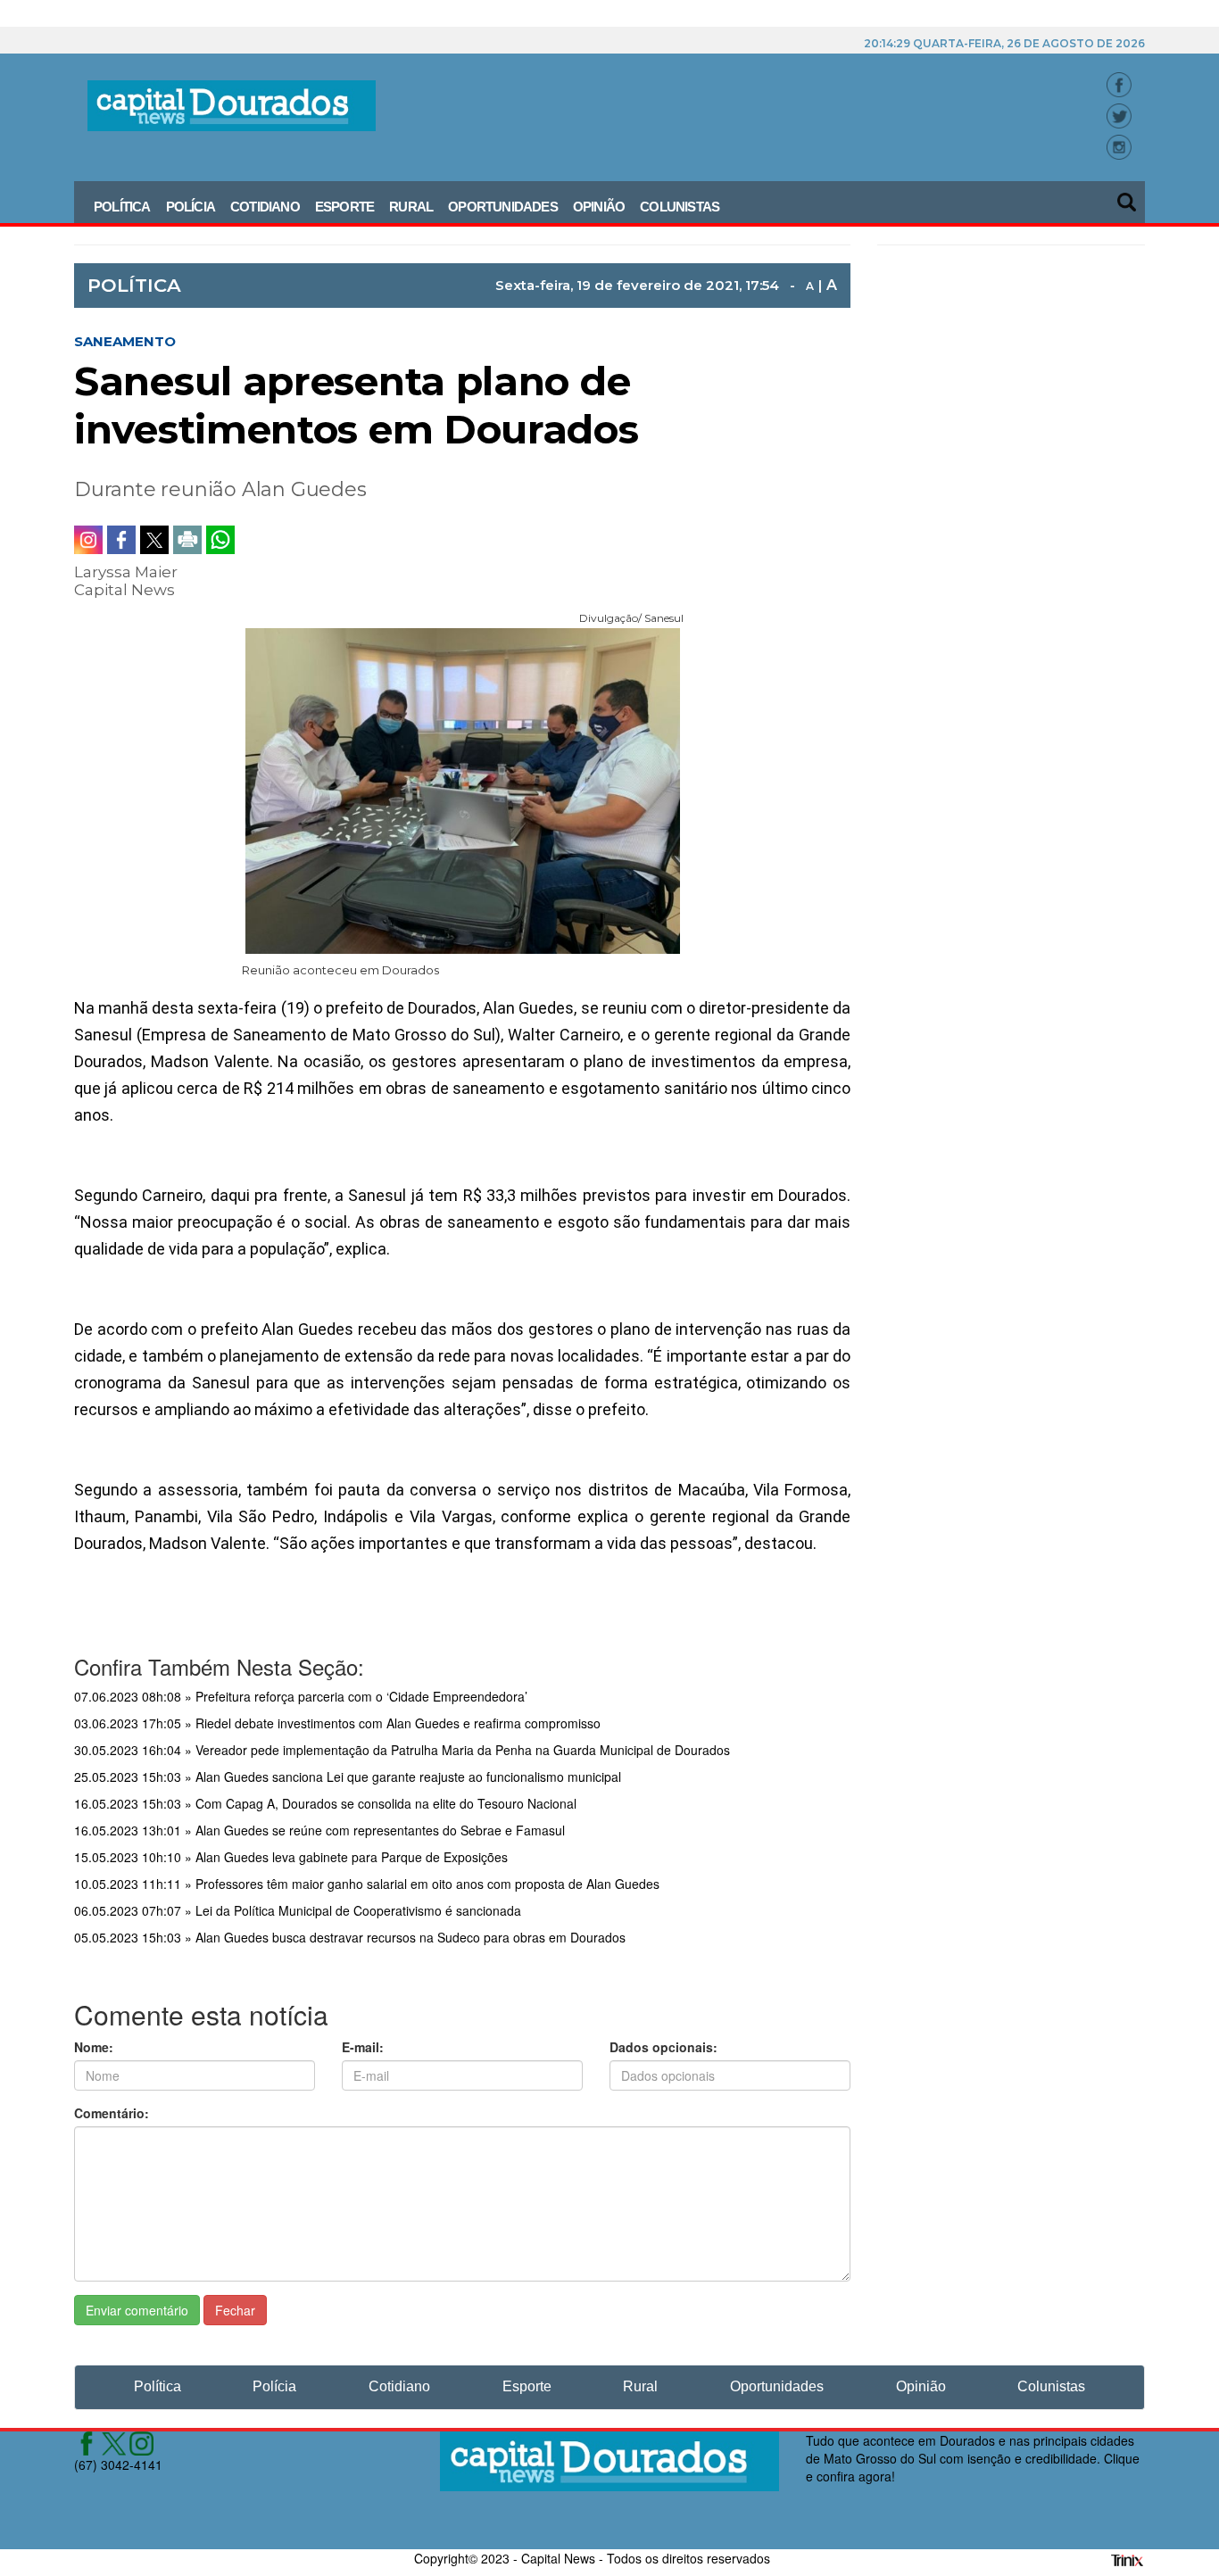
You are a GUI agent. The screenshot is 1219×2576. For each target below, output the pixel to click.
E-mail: (363, 2047)
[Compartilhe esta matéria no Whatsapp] (220, 540)
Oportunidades (503, 207)
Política (122, 207)
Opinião (599, 207)
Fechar (235, 2310)
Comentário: (112, 2113)
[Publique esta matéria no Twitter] (154, 540)
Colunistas (680, 207)
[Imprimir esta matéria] (187, 540)
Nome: (94, 2047)
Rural (411, 207)
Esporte (344, 207)
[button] (1128, 196)
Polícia (191, 207)
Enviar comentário (137, 2310)
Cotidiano (265, 207)
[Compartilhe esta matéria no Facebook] (121, 540)
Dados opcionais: (663, 2047)
